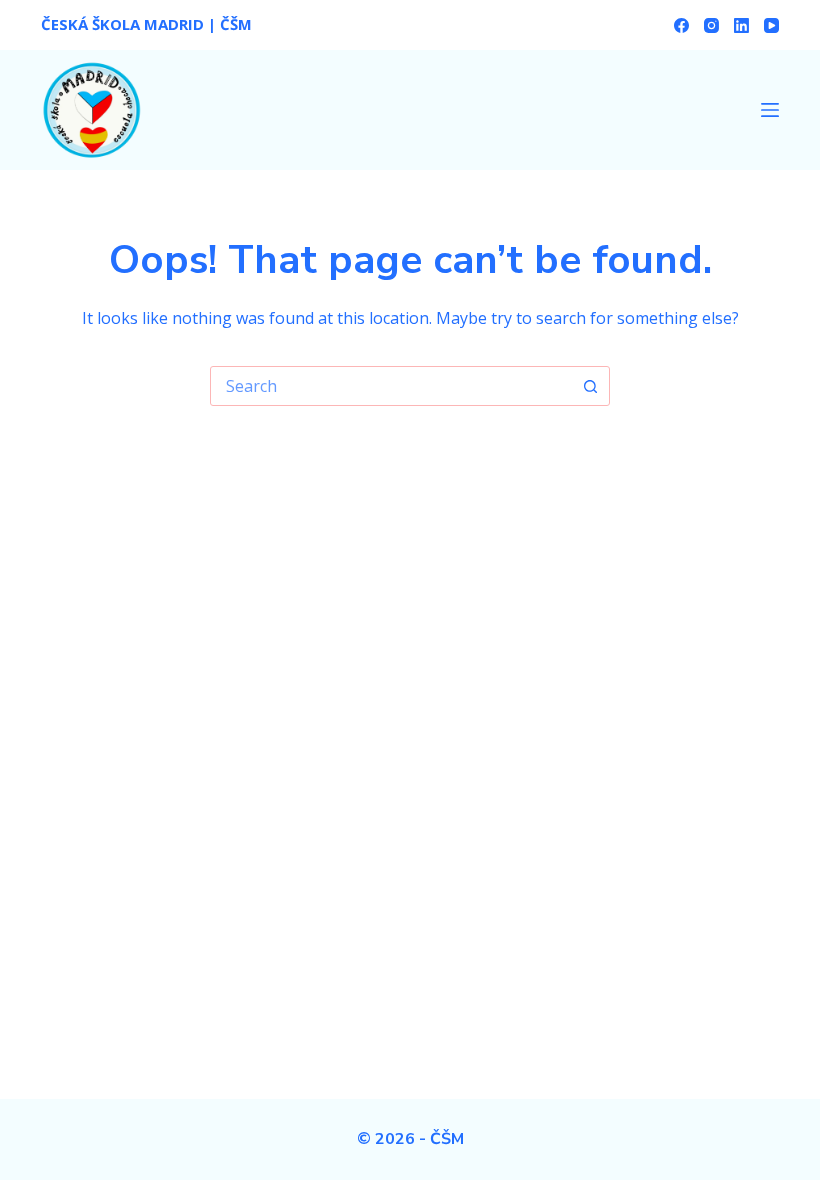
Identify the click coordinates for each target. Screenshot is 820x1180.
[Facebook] (681, 25)
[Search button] (590, 386)
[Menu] (770, 110)
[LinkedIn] (741, 25)
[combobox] (391, 386)
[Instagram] (711, 25)
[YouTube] (771, 25)
